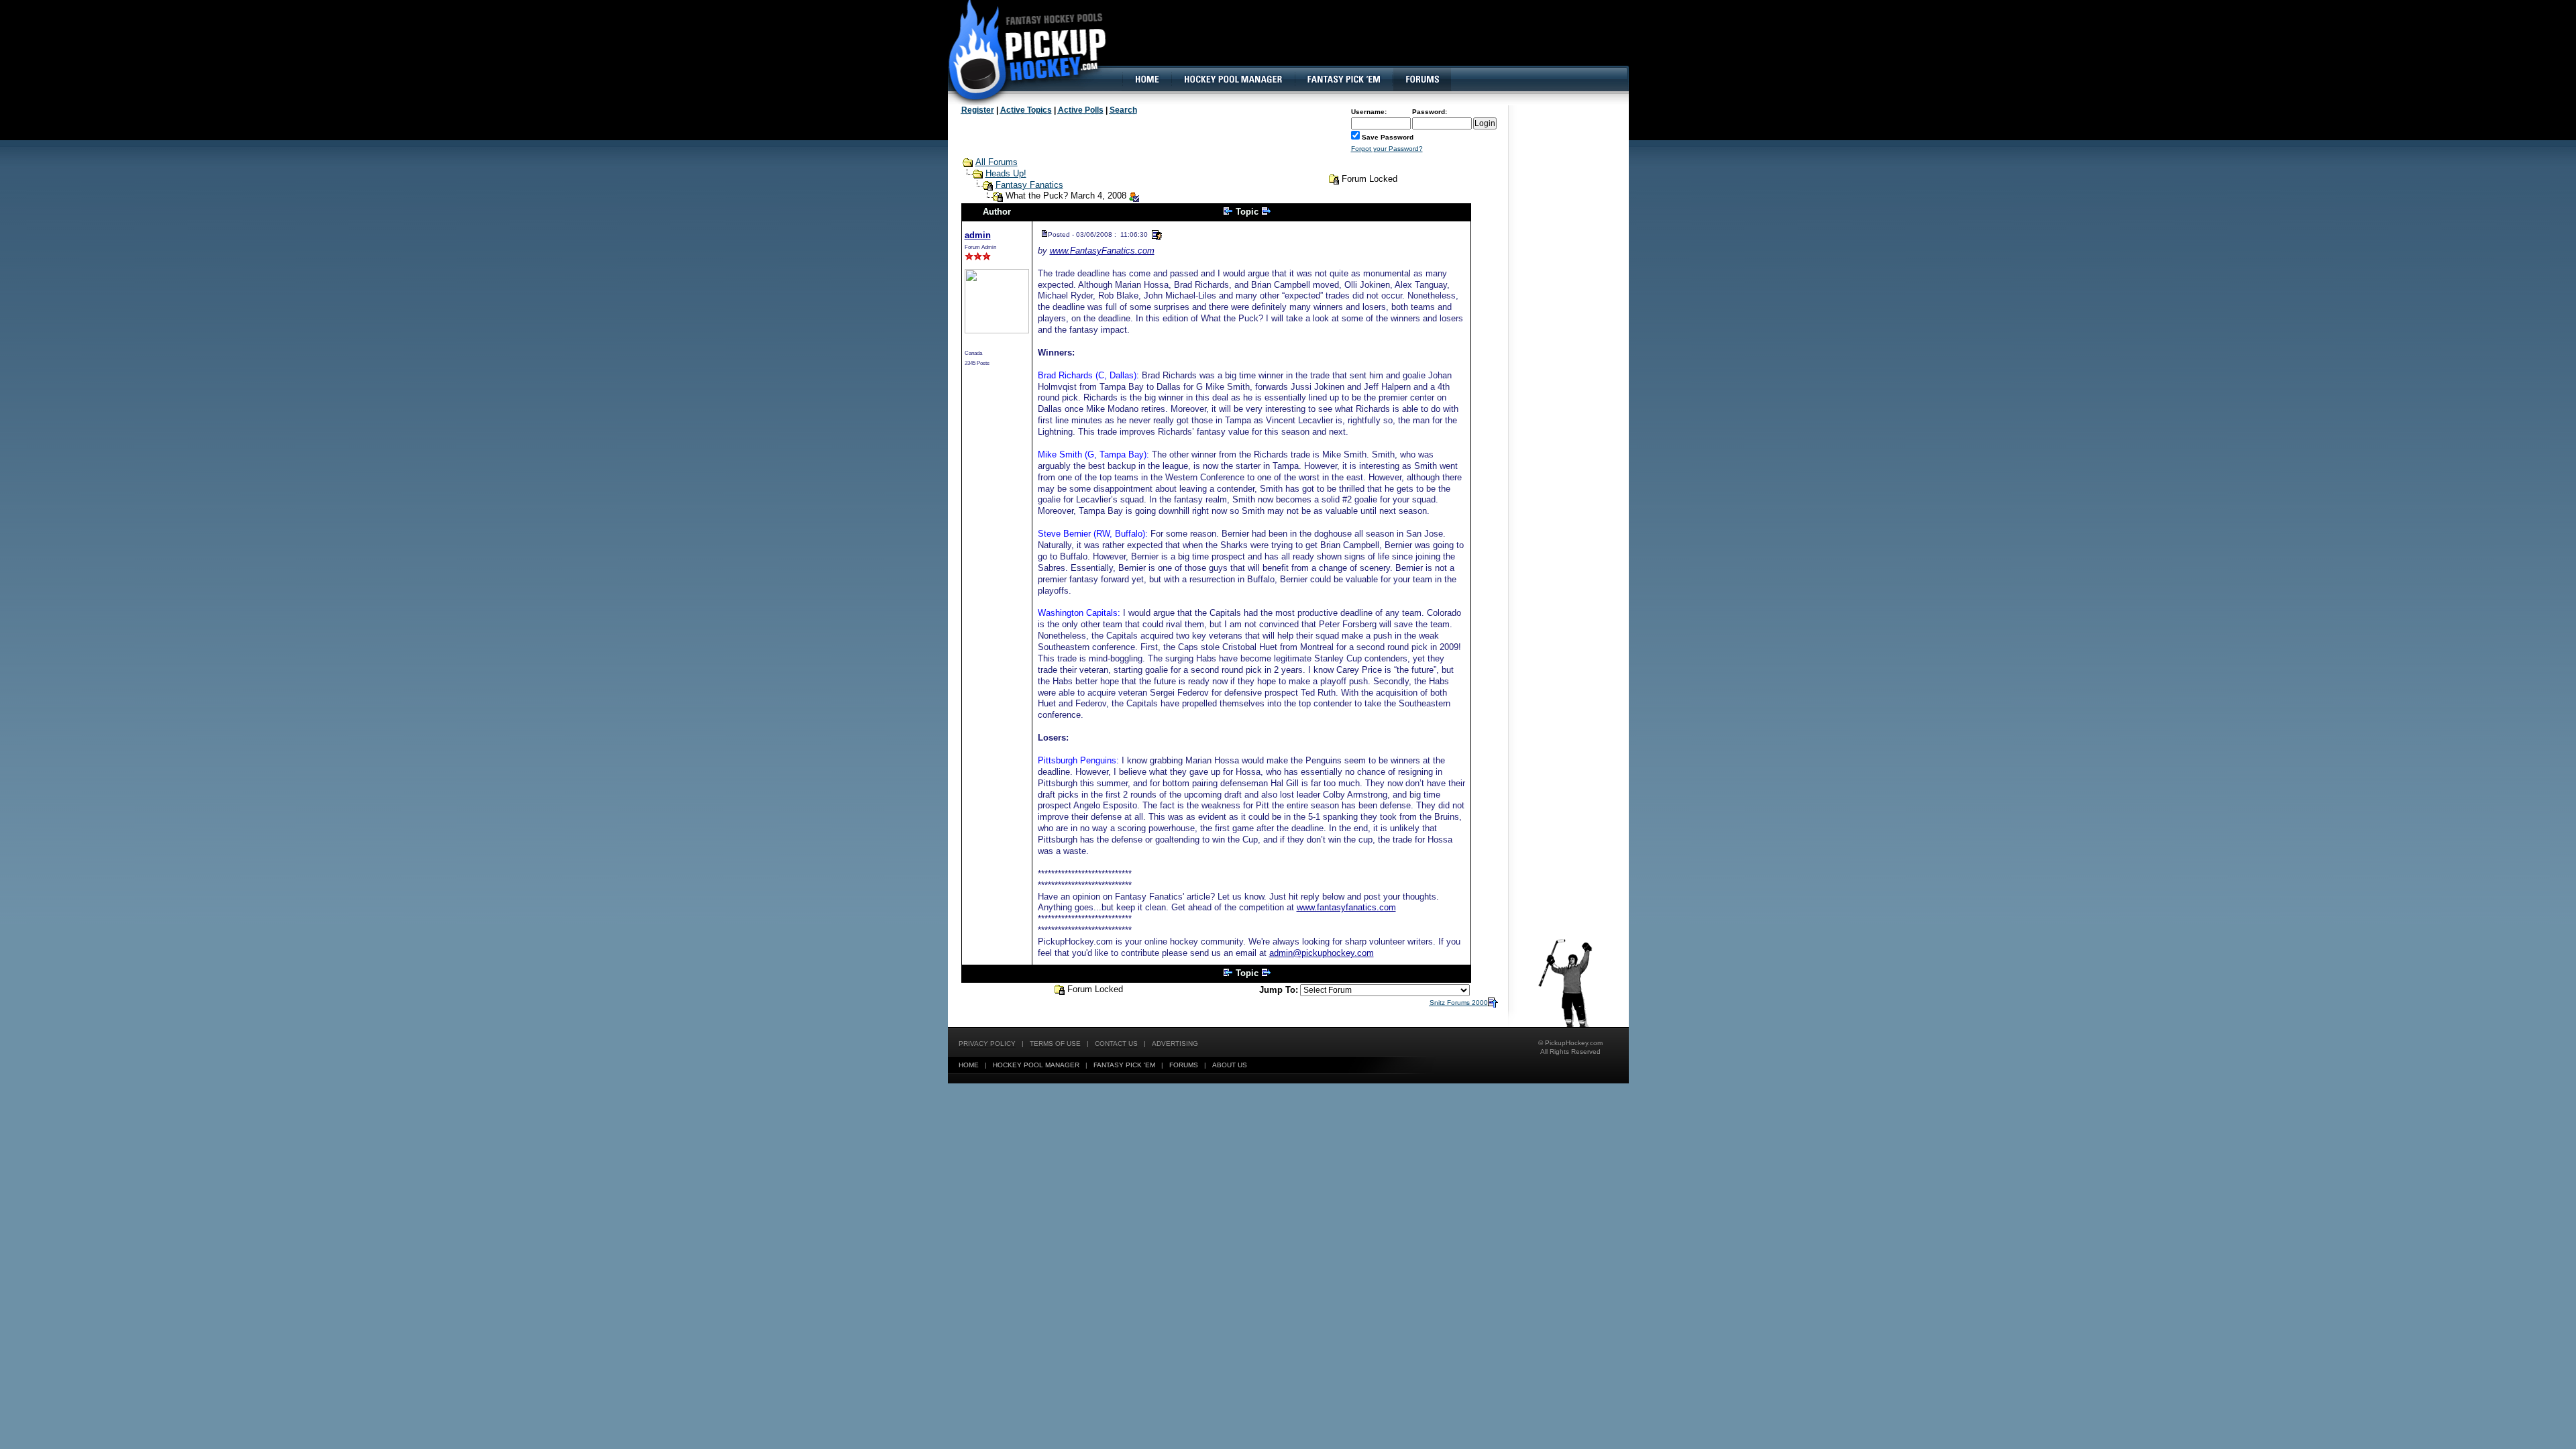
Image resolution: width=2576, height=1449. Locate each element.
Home (969, 1065)
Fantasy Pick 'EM (1124, 1065)
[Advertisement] (1384, 44)
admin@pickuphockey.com (1322, 953)
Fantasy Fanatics (1029, 185)
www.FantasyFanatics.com (1102, 251)
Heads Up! (1006, 173)
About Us (1230, 1065)
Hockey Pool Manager (1036, 1065)
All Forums (997, 162)
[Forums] (1422, 79)
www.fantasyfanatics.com (1346, 907)
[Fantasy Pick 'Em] (1343, 79)
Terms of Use (1055, 1043)
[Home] (1146, 79)
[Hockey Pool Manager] (1233, 79)
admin (978, 235)
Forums (1184, 1065)
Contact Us (1116, 1043)
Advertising (1175, 1043)
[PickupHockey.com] (1020, 50)
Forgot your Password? (1387, 149)
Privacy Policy (987, 1043)
